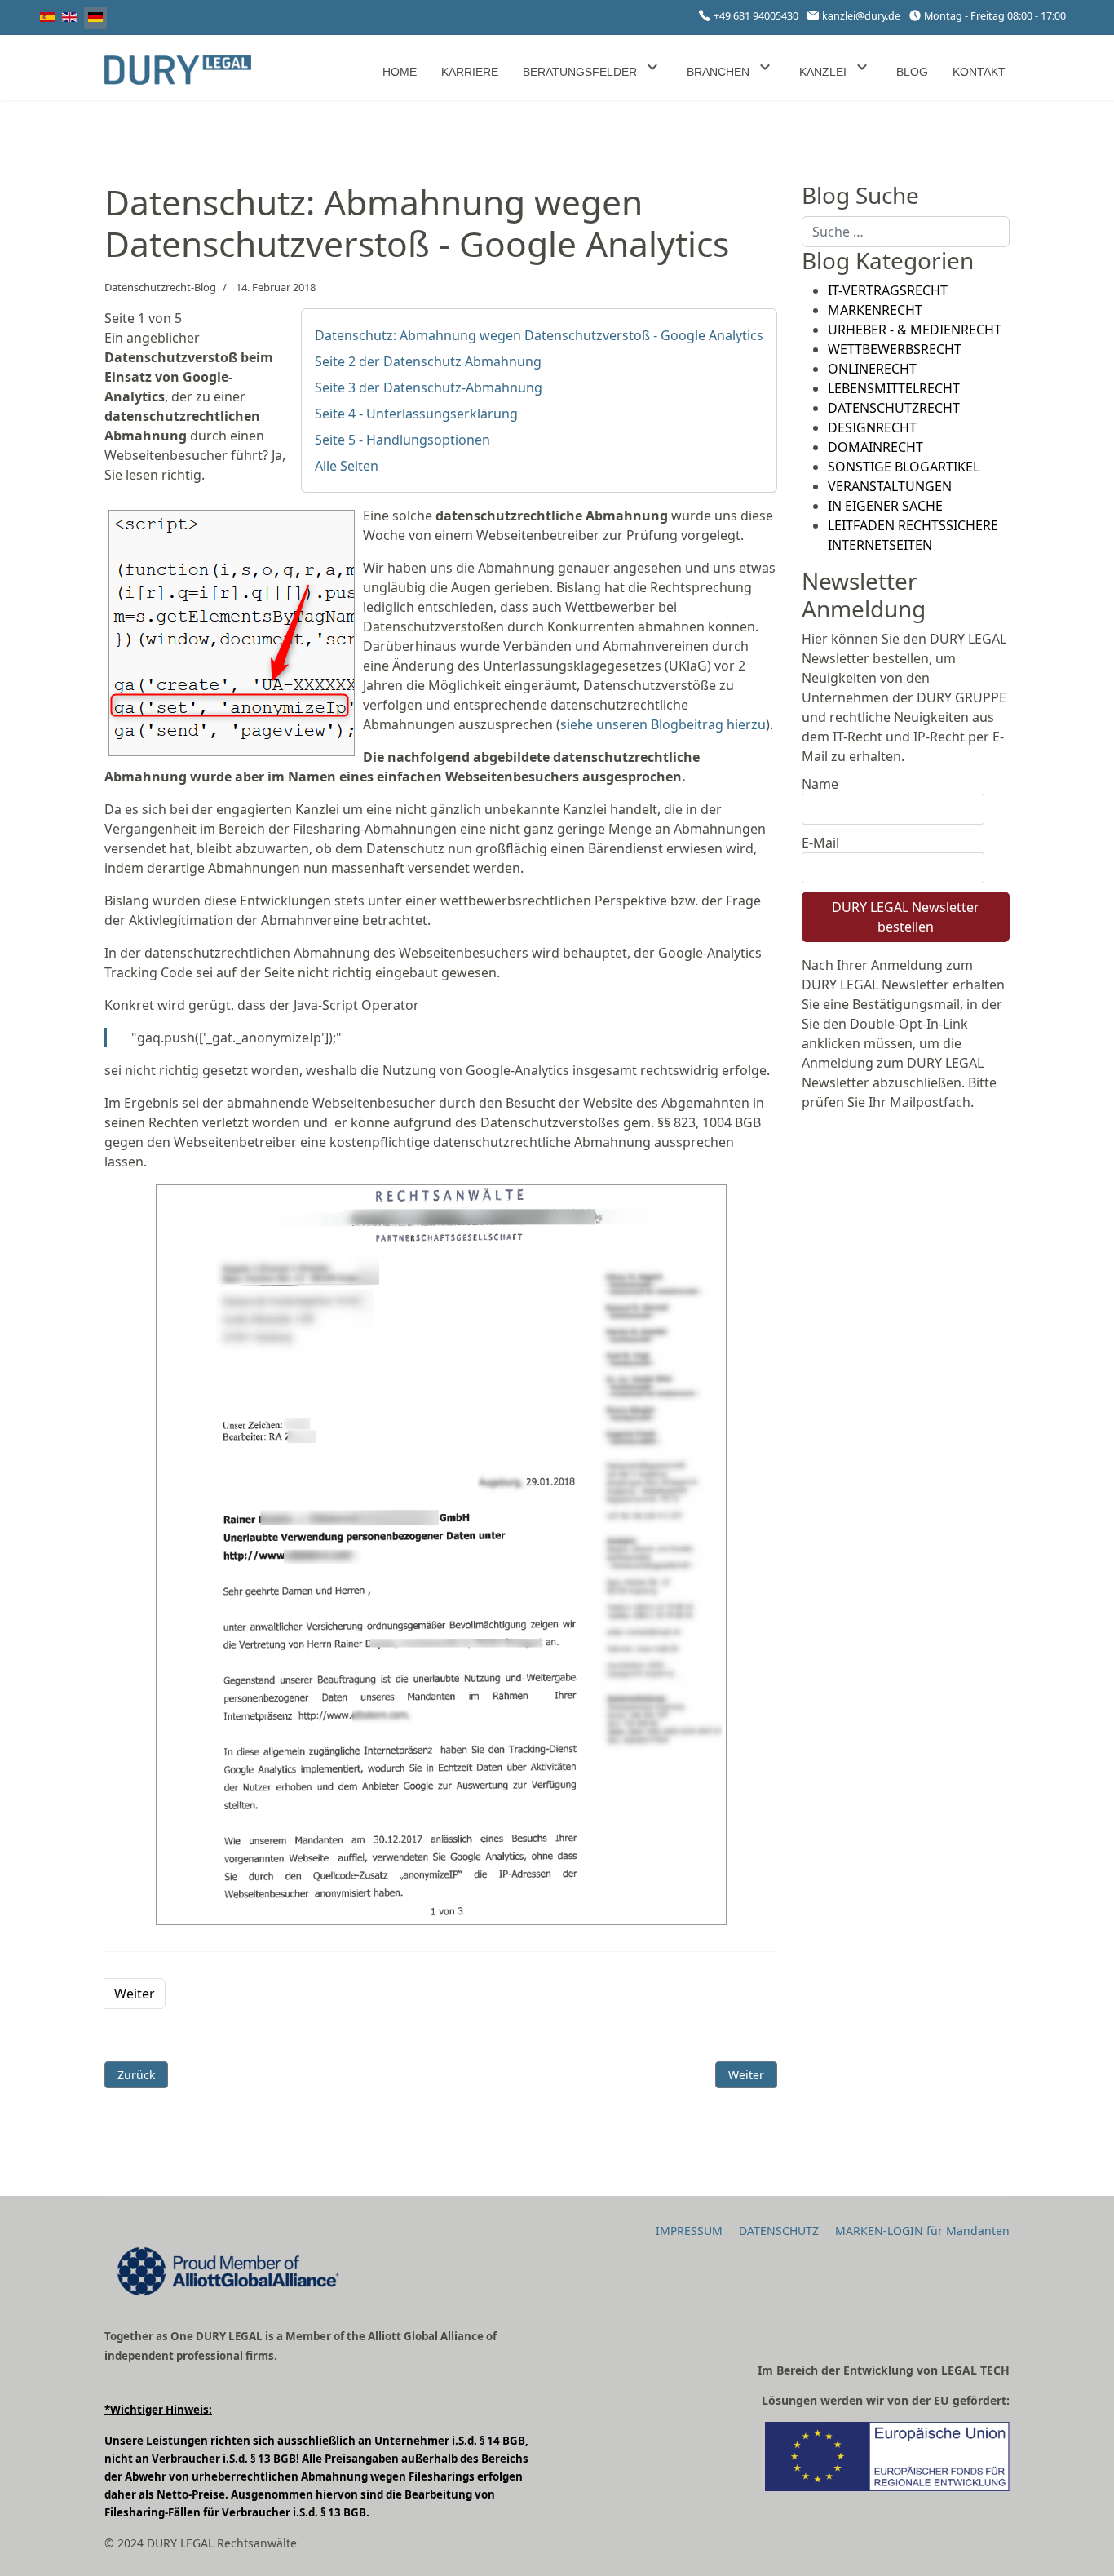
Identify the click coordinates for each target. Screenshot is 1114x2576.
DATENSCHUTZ (779, 2231)
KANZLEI (823, 72)
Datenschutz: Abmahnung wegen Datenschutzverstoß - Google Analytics (539, 335)
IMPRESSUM (689, 2231)
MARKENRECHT (875, 310)
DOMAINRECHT (875, 447)
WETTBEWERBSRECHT (895, 349)
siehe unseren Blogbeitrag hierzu (663, 724)
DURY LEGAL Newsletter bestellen (906, 917)
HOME (400, 72)
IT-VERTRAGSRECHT (888, 290)
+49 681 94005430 (756, 16)
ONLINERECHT (872, 369)
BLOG (912, 72)
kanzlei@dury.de (861, 16)
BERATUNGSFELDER (580, 72)
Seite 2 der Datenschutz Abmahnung (428, 361)
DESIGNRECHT (872, 427)
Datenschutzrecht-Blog (160, 287)
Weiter (135, 1994)
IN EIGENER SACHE (885, 506)
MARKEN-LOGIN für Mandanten (922, 2231)
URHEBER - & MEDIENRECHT (915, 330)
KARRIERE (470, 72)
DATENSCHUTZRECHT (894, 408)
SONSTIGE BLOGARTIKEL (904, 467)
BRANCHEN (718, 72)
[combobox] (906, 232)
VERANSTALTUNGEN (890, 486)
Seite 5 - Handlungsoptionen (402, 440)
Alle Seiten (347, 466)
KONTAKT (979, 72)
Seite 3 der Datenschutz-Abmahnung (429, 387)
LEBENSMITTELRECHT (894, 388)
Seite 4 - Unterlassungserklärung (416, 414)
